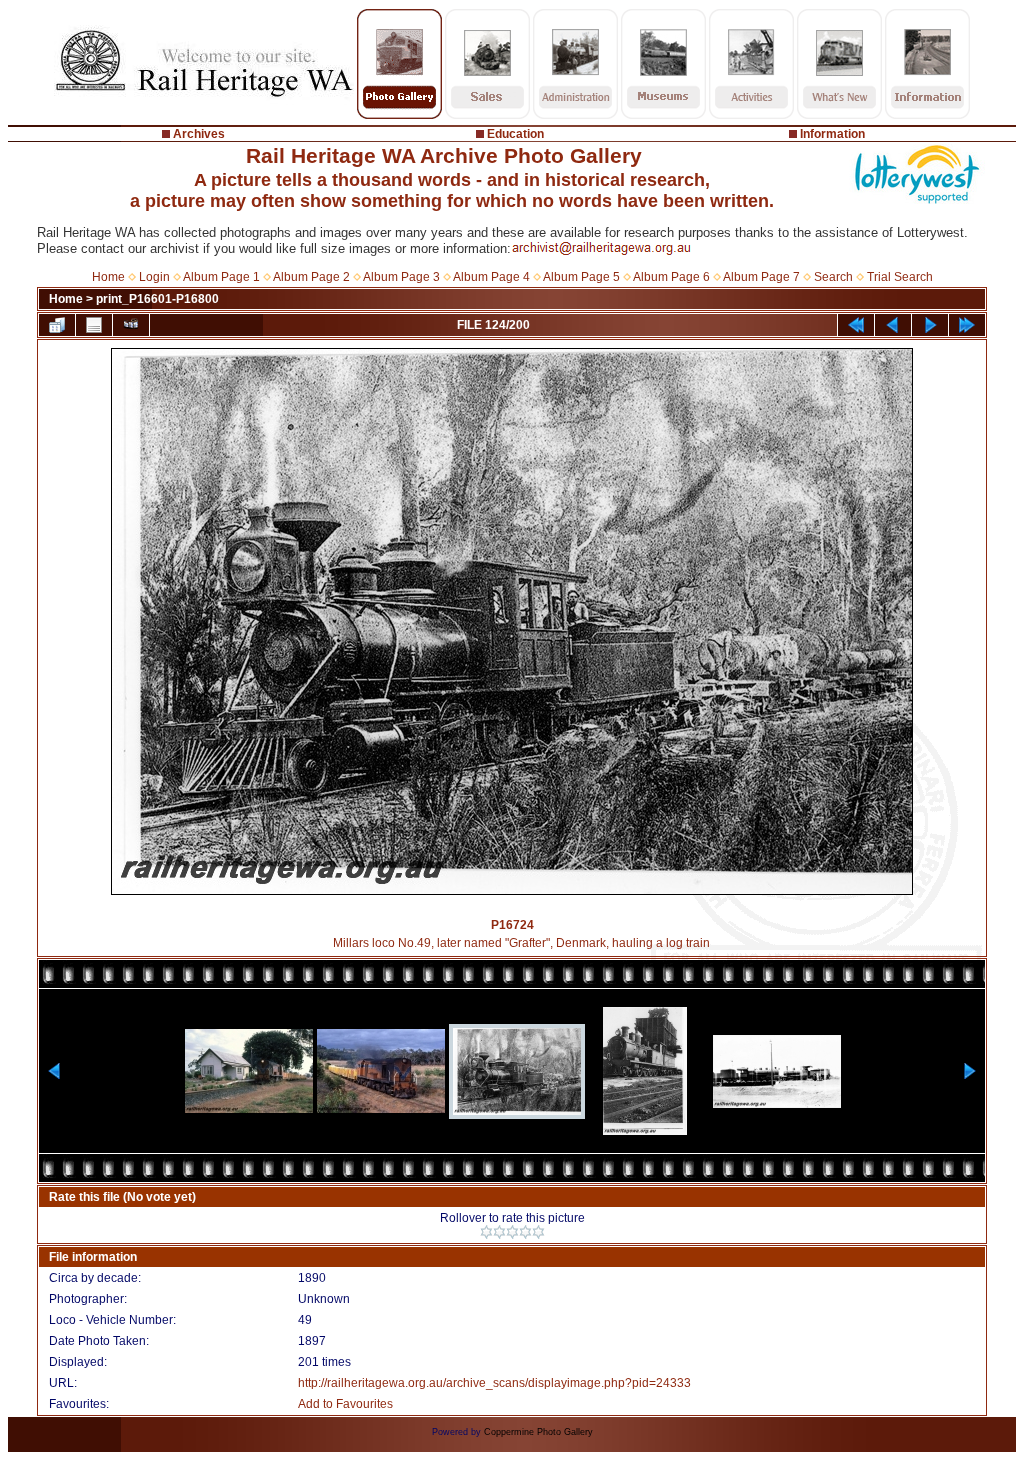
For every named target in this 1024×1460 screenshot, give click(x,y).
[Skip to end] (967, 325)
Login (154, 277)
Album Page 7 (761, 277)
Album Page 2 (311, 277)
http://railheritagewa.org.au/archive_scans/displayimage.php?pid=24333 (494, 1383)
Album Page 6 (671, 277)
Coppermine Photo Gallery (538, 1432)
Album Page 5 (581, 277)
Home (108, 277)
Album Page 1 (221, 277)
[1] (486, 1232)
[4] (525, 1232)
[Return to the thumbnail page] (57, 325)
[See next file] (930, 325)
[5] (538, 1232)
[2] (499, 1232)
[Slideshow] (131, 325)
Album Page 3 (401, 277)
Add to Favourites (345, 1404)
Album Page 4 (491, 277)
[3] (512, 1232)
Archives (199, 134)
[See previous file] (893, 325)
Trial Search (900, 277)
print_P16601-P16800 (157, 299)
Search (833, 277)
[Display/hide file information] (94, 325)
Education (515, 134)
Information (832, 134)
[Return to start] (856, 325)
